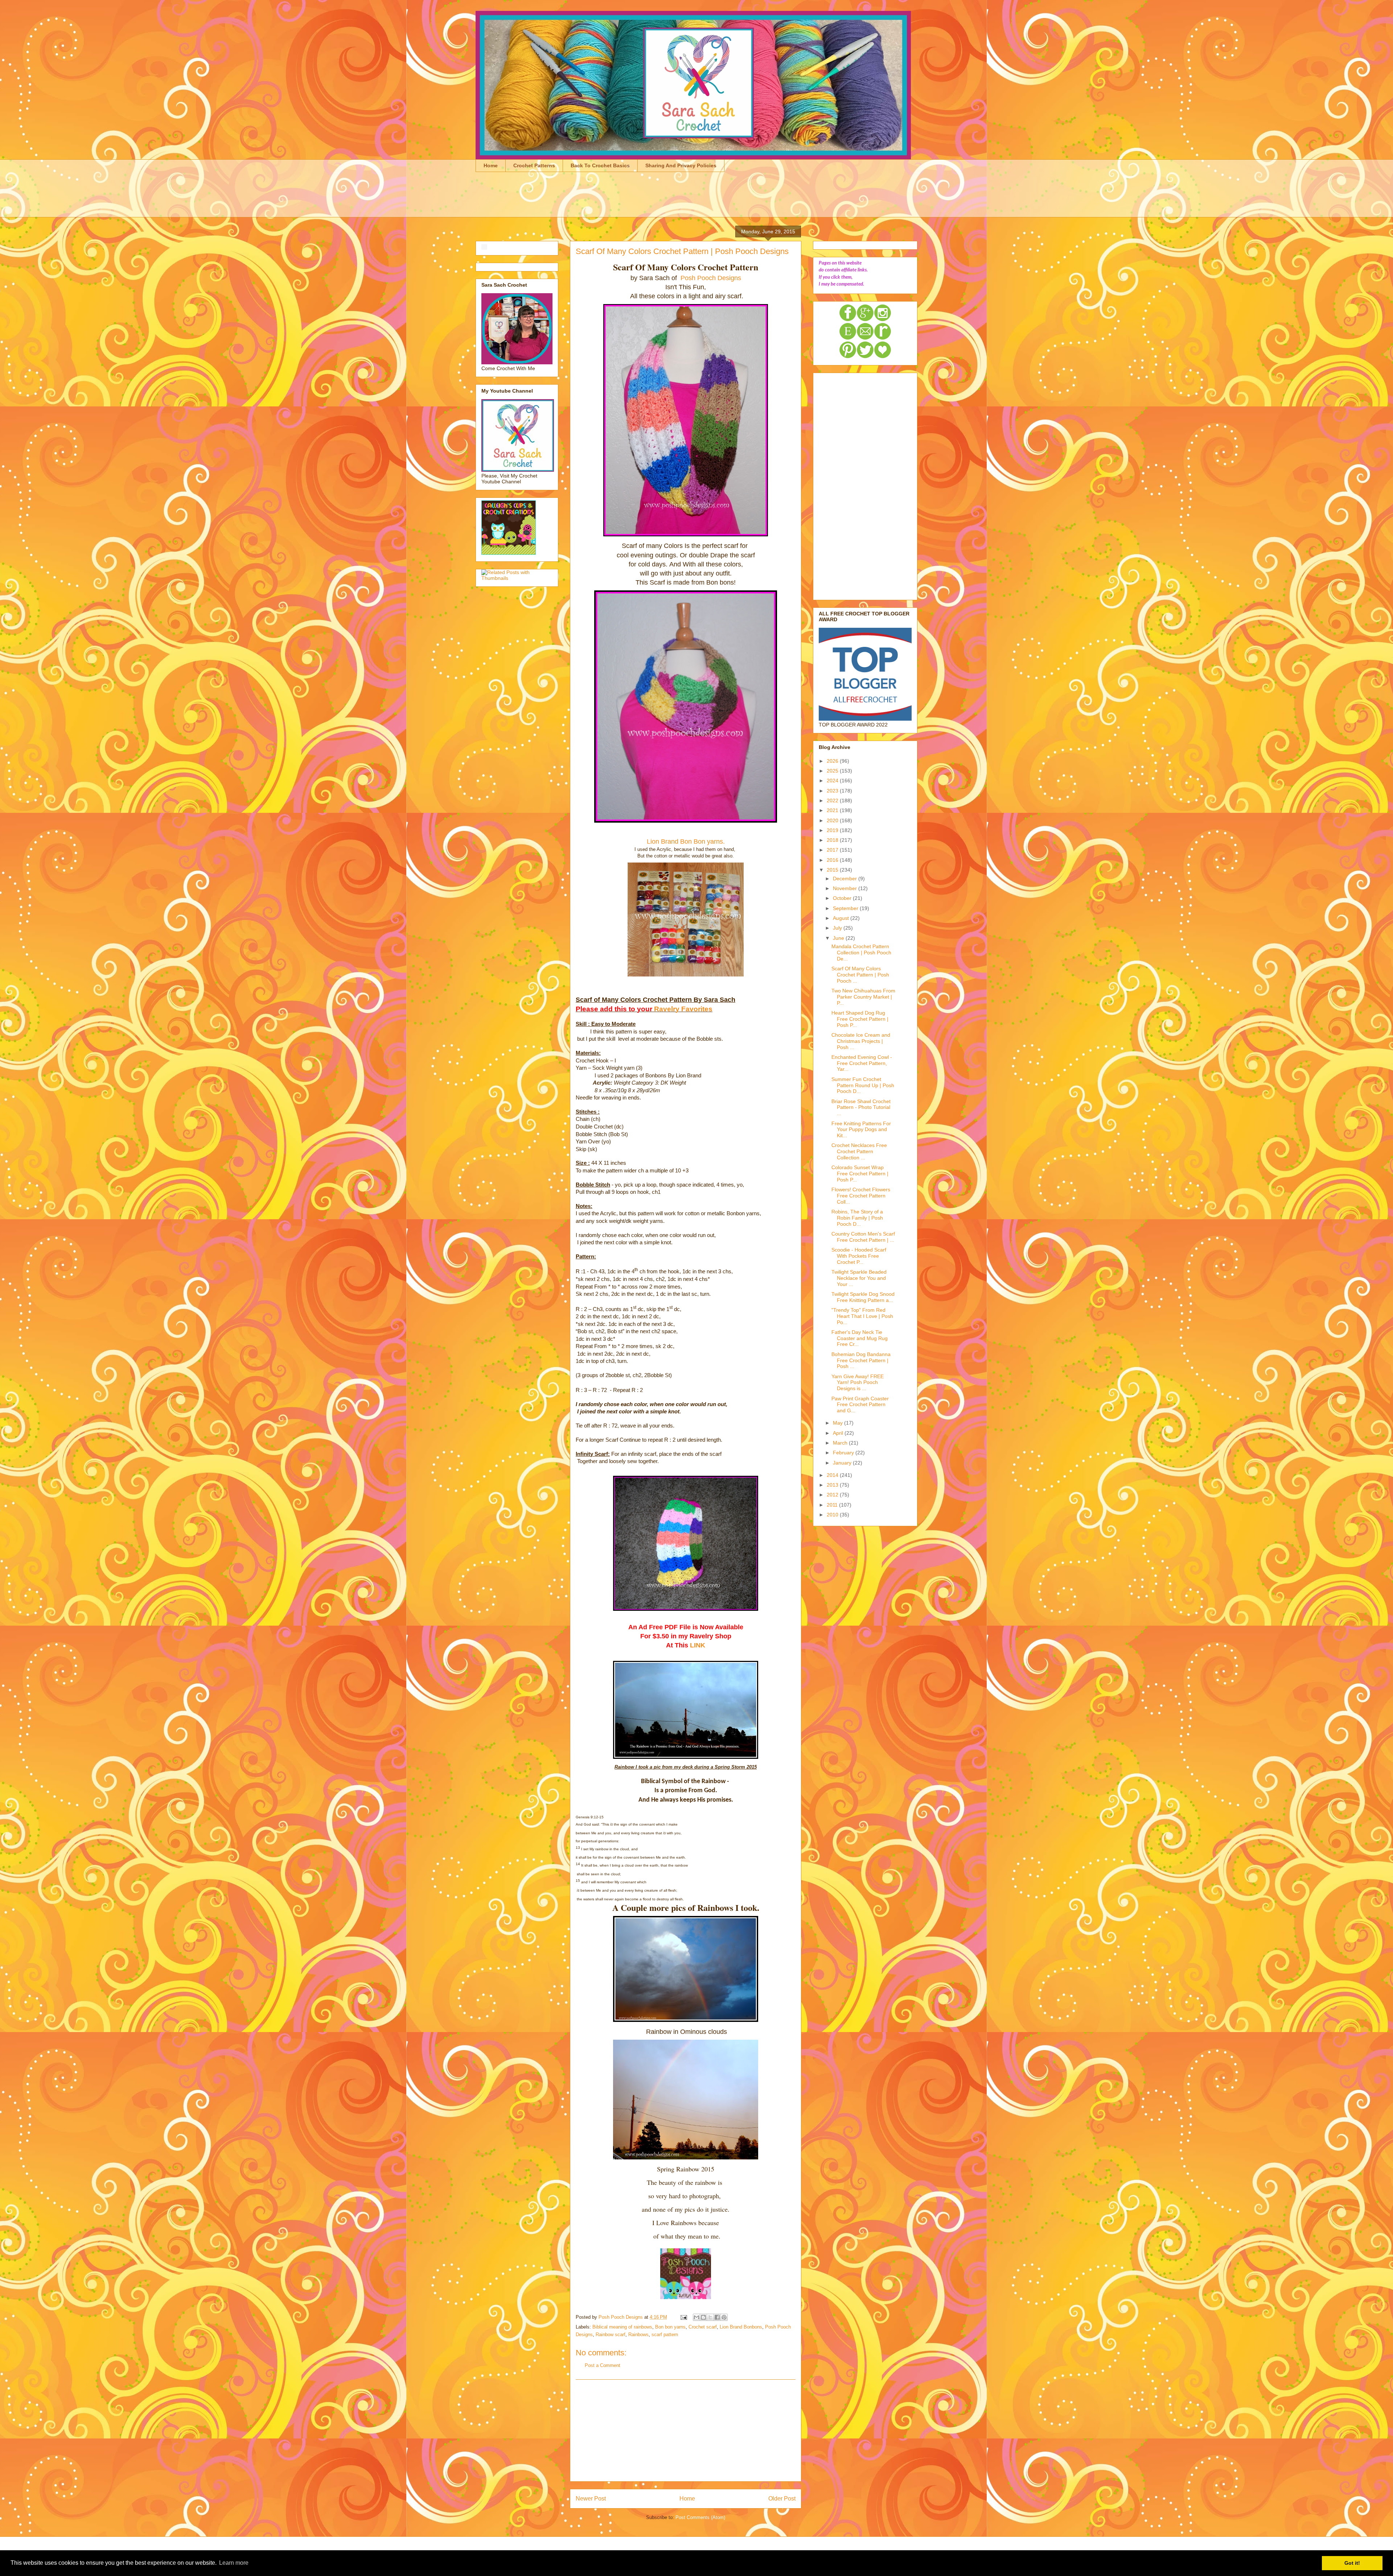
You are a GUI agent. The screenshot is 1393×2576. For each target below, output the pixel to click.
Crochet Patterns (534, 165)
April (839, 1433)
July (838, 928)
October (843, 898)
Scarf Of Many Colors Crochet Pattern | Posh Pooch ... (860, 975)
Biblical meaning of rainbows (622, 2327)
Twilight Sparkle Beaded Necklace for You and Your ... (859, 1278)
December (846, 879)
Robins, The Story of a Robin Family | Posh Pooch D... (857, 1218)
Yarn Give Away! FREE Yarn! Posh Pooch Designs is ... (858, 1383)
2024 (833, 781)
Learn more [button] (234, 2563)
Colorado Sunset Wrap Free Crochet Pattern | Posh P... (860, 1174)
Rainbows (638, 2335)
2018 (833, 840)
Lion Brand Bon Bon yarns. (686, 841)
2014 (833, 1475)
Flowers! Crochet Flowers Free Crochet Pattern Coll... (861, 1196)
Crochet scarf (703, 2327)
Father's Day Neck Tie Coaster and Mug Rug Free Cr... (860, 1338)
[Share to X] (710, 2317)
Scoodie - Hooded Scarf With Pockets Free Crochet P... (859, 1256)
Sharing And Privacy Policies (681, 165)
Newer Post (591, 2499)
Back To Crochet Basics (600, 165)
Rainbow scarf (611, 2335)
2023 (833, 791)
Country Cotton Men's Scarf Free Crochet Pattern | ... (863, 1237)
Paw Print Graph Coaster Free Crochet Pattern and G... (860, 1405)
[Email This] (696, 2317)
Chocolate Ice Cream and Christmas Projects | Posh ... (861, 1041)
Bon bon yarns (670, 2327)
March (841, 1443)
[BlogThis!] (703, 2317)
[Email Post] (683, 2317)
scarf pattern (665, 2335)
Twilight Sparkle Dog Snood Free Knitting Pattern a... (863, 1297)
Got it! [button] (1352, 2563)
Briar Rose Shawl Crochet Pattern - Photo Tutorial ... (861, 1107)
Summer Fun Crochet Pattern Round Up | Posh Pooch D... (863, 1085)
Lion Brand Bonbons (741, 2327)
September (846, 908)
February (844, 1453)
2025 (833, 771)
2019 (833, 830)
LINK (698, 1645)
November (846, 888)
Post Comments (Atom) (700, 2517)
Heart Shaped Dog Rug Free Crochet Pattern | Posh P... (860, 1019)
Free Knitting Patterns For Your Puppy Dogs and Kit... (861, 1130)
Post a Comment (603, 2365)
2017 (833, 850)
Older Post (782, 2499)
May (839, 1423)
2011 (833, 1505)
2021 (833, 810)
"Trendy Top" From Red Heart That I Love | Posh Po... (862, 1316)
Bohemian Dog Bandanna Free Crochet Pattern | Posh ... (861, 1360)
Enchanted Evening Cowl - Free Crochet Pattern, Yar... (862, 1063)
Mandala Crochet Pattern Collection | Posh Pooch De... (861, 953)
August (842, 918)
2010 (833, 1515)
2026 (833, 761)
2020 (833, 820)
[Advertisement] (608, 199)
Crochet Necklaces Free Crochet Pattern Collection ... (859, 1151)
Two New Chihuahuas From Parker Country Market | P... (863, 997)
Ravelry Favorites (683, 1009)
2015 (833, 870)
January (843, 1463)
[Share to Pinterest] (724, 2317)
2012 (833, 1495)
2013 (833, 1485)
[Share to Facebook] (717, 2317)
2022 (833, 800)
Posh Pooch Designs (710, 278)
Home (491, 165)
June (839, 938)
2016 (833, 860)
